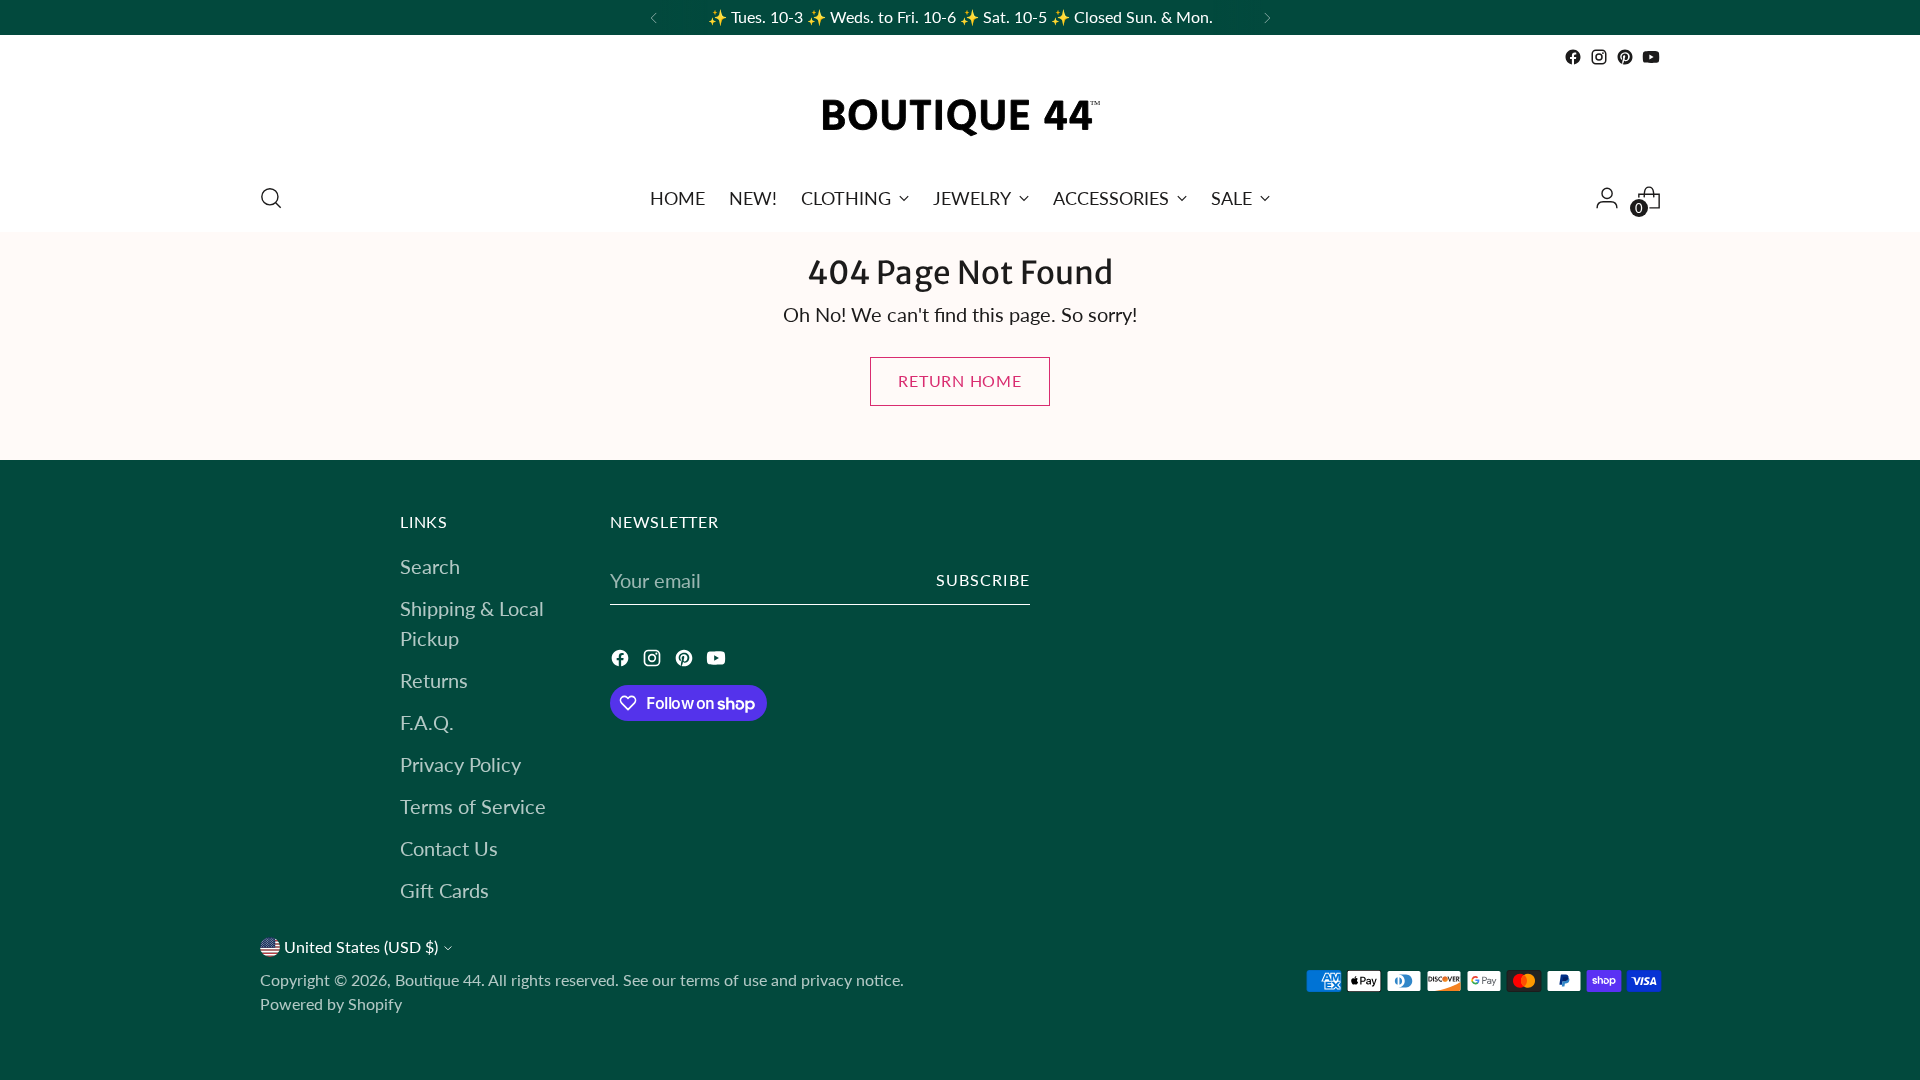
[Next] (1267, 17)
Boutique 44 (438, 980)
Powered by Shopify (331, 1004)
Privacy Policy (460, 764)
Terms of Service (473, 806)
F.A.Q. (427, 722)
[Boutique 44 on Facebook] (1573, 57)
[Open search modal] (271, 198)
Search (430, 566)
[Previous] (654, 17)
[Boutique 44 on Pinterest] (1625, 57)
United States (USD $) (361, 947)
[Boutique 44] (960, 117)
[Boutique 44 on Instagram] (1599, 57)
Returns (434, 680)
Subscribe (983, 580)
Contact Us (449, 848)
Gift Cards (444, 890)
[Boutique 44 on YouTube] (1651, 57)
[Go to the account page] (1607, 198)
